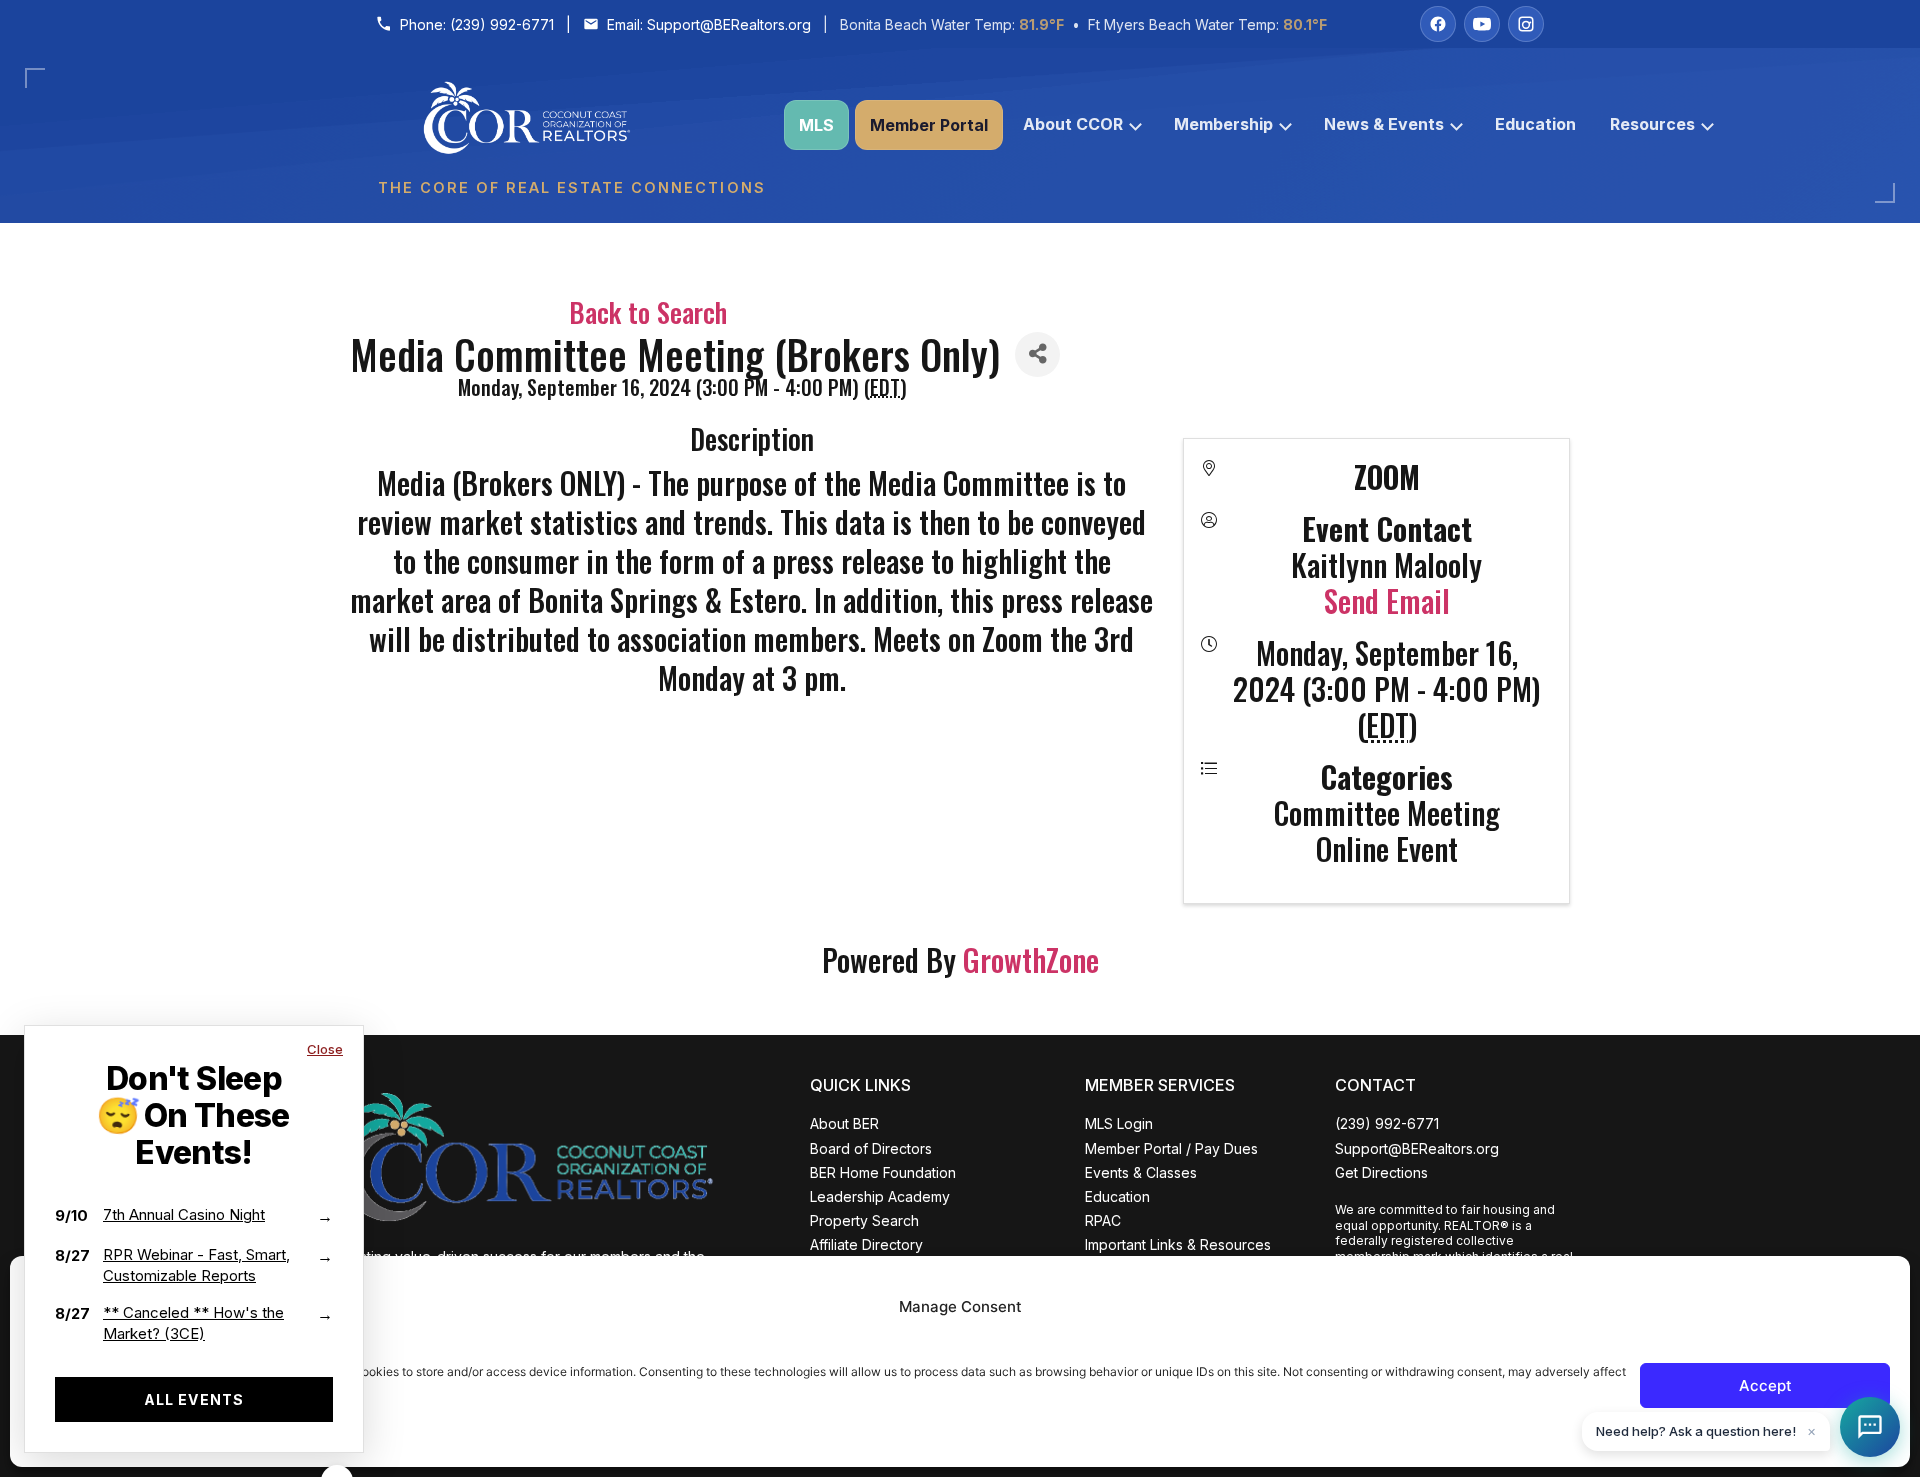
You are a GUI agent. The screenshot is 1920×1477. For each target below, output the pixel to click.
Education (1535, 124)
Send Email (1387, 600)
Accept (1765, 1385)
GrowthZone (1031, 959)
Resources (1652, 124)
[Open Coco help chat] (1870, 1427)
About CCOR (1073, 124)
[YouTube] (1482, 24)
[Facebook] (1438, 24)
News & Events (1384, 124)
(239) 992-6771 (502, 24)
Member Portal (929, 125)
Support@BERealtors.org (729, 24)
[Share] (1037, 354)
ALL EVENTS (194, 1399)
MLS (816, 125)
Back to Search (648, 312)
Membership (1223, 124)
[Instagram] (1526, 24)
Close (325, 1049)
